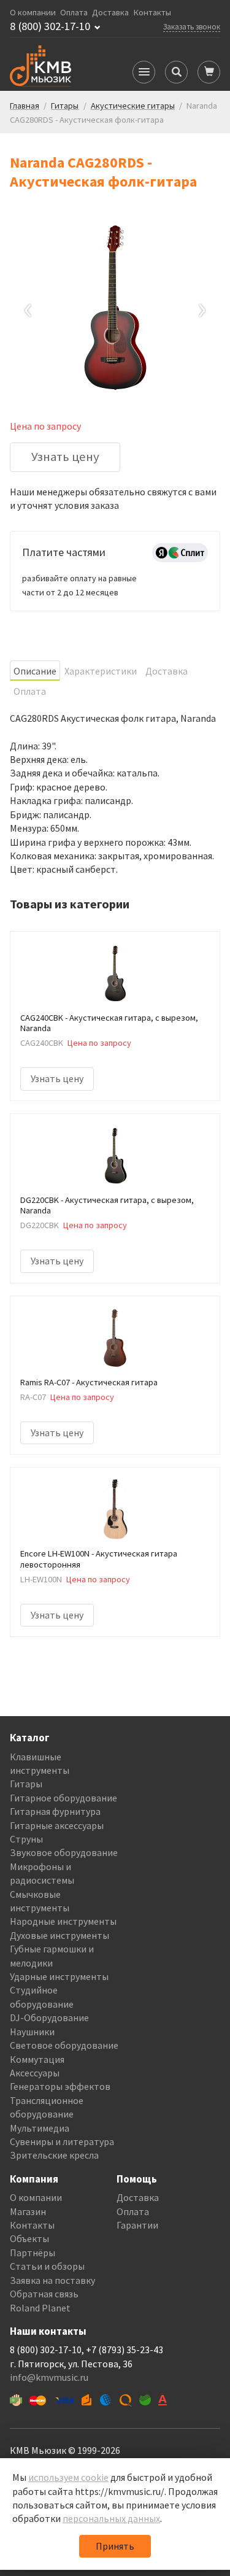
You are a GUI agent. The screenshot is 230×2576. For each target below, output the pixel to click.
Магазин (28, 2211)
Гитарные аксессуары (57, 1825)
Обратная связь (44, 2294)
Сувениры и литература (62, 2141)
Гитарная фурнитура (55, 1811)
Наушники (32, 2032)
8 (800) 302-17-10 (50, 26)
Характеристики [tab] (101, 671)
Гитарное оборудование (63, 1798)
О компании (33, 13)
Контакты (152, 13)
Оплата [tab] (30, 691)
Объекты (29, 2238)
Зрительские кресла (54, 2155)
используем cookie (68, 2477)
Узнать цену (65, 457)
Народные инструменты (63, 1921)
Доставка (110, 13)
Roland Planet (40, 2308)
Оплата (74, 13)
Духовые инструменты (59, 1935)
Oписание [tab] (35, 671)
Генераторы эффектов (60, 2086)
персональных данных (111, 2518)
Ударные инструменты (59, 1976)
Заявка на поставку (52, 2280)
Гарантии (137, 2225)
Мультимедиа (40, 2128)
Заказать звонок (192, 26)
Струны (26, 1839)
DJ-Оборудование (49, 2017)
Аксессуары (35, 2073)
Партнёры (33, 2253)
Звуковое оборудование (64, 1852)
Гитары (26, 1784)
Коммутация (37, 2059)
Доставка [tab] (167, 671)
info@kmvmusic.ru (49, 2377)
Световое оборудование (64, 2045)
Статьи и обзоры (47, 2266)
